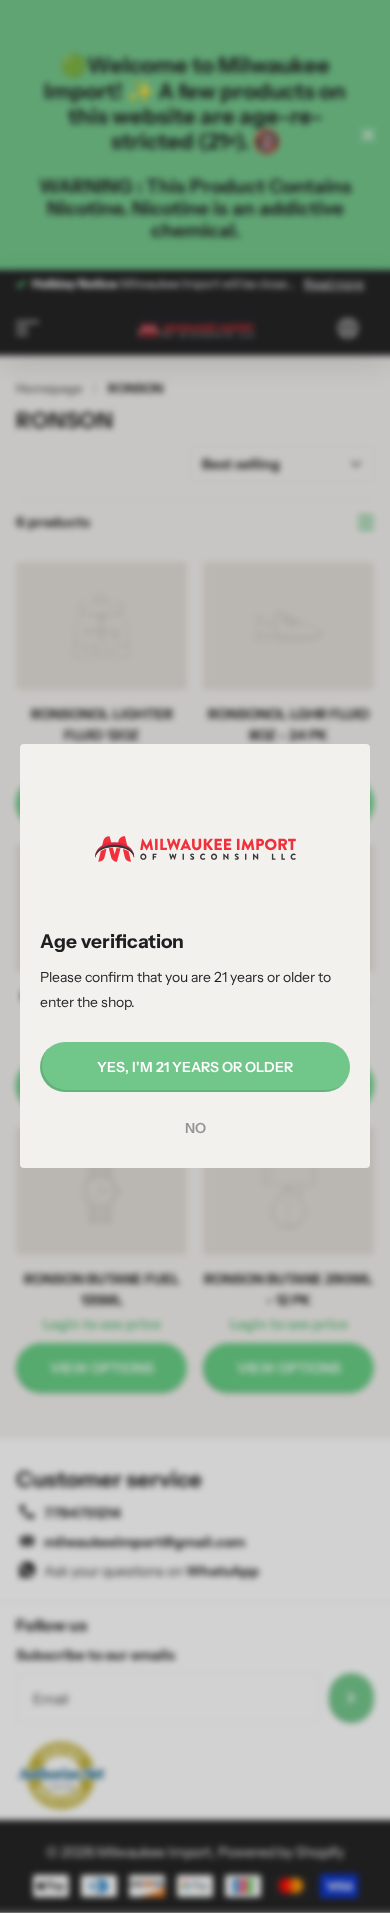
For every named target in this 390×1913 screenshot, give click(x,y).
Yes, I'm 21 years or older (195, 1067)
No (195, 1129)
